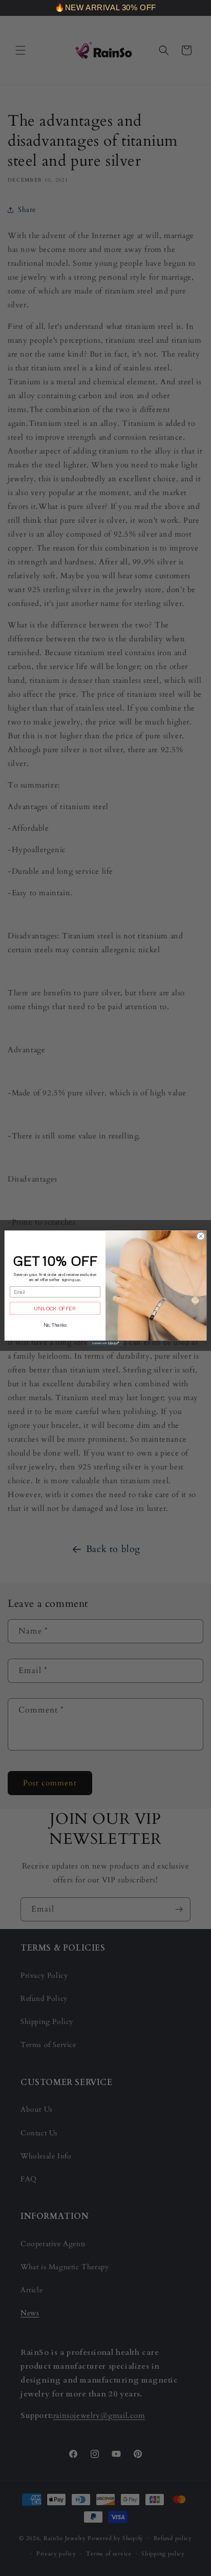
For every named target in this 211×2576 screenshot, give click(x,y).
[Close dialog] (201, 1236)
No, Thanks (55, 1324)
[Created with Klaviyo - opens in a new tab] (105, 1343)
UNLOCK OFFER (55, 1308)
